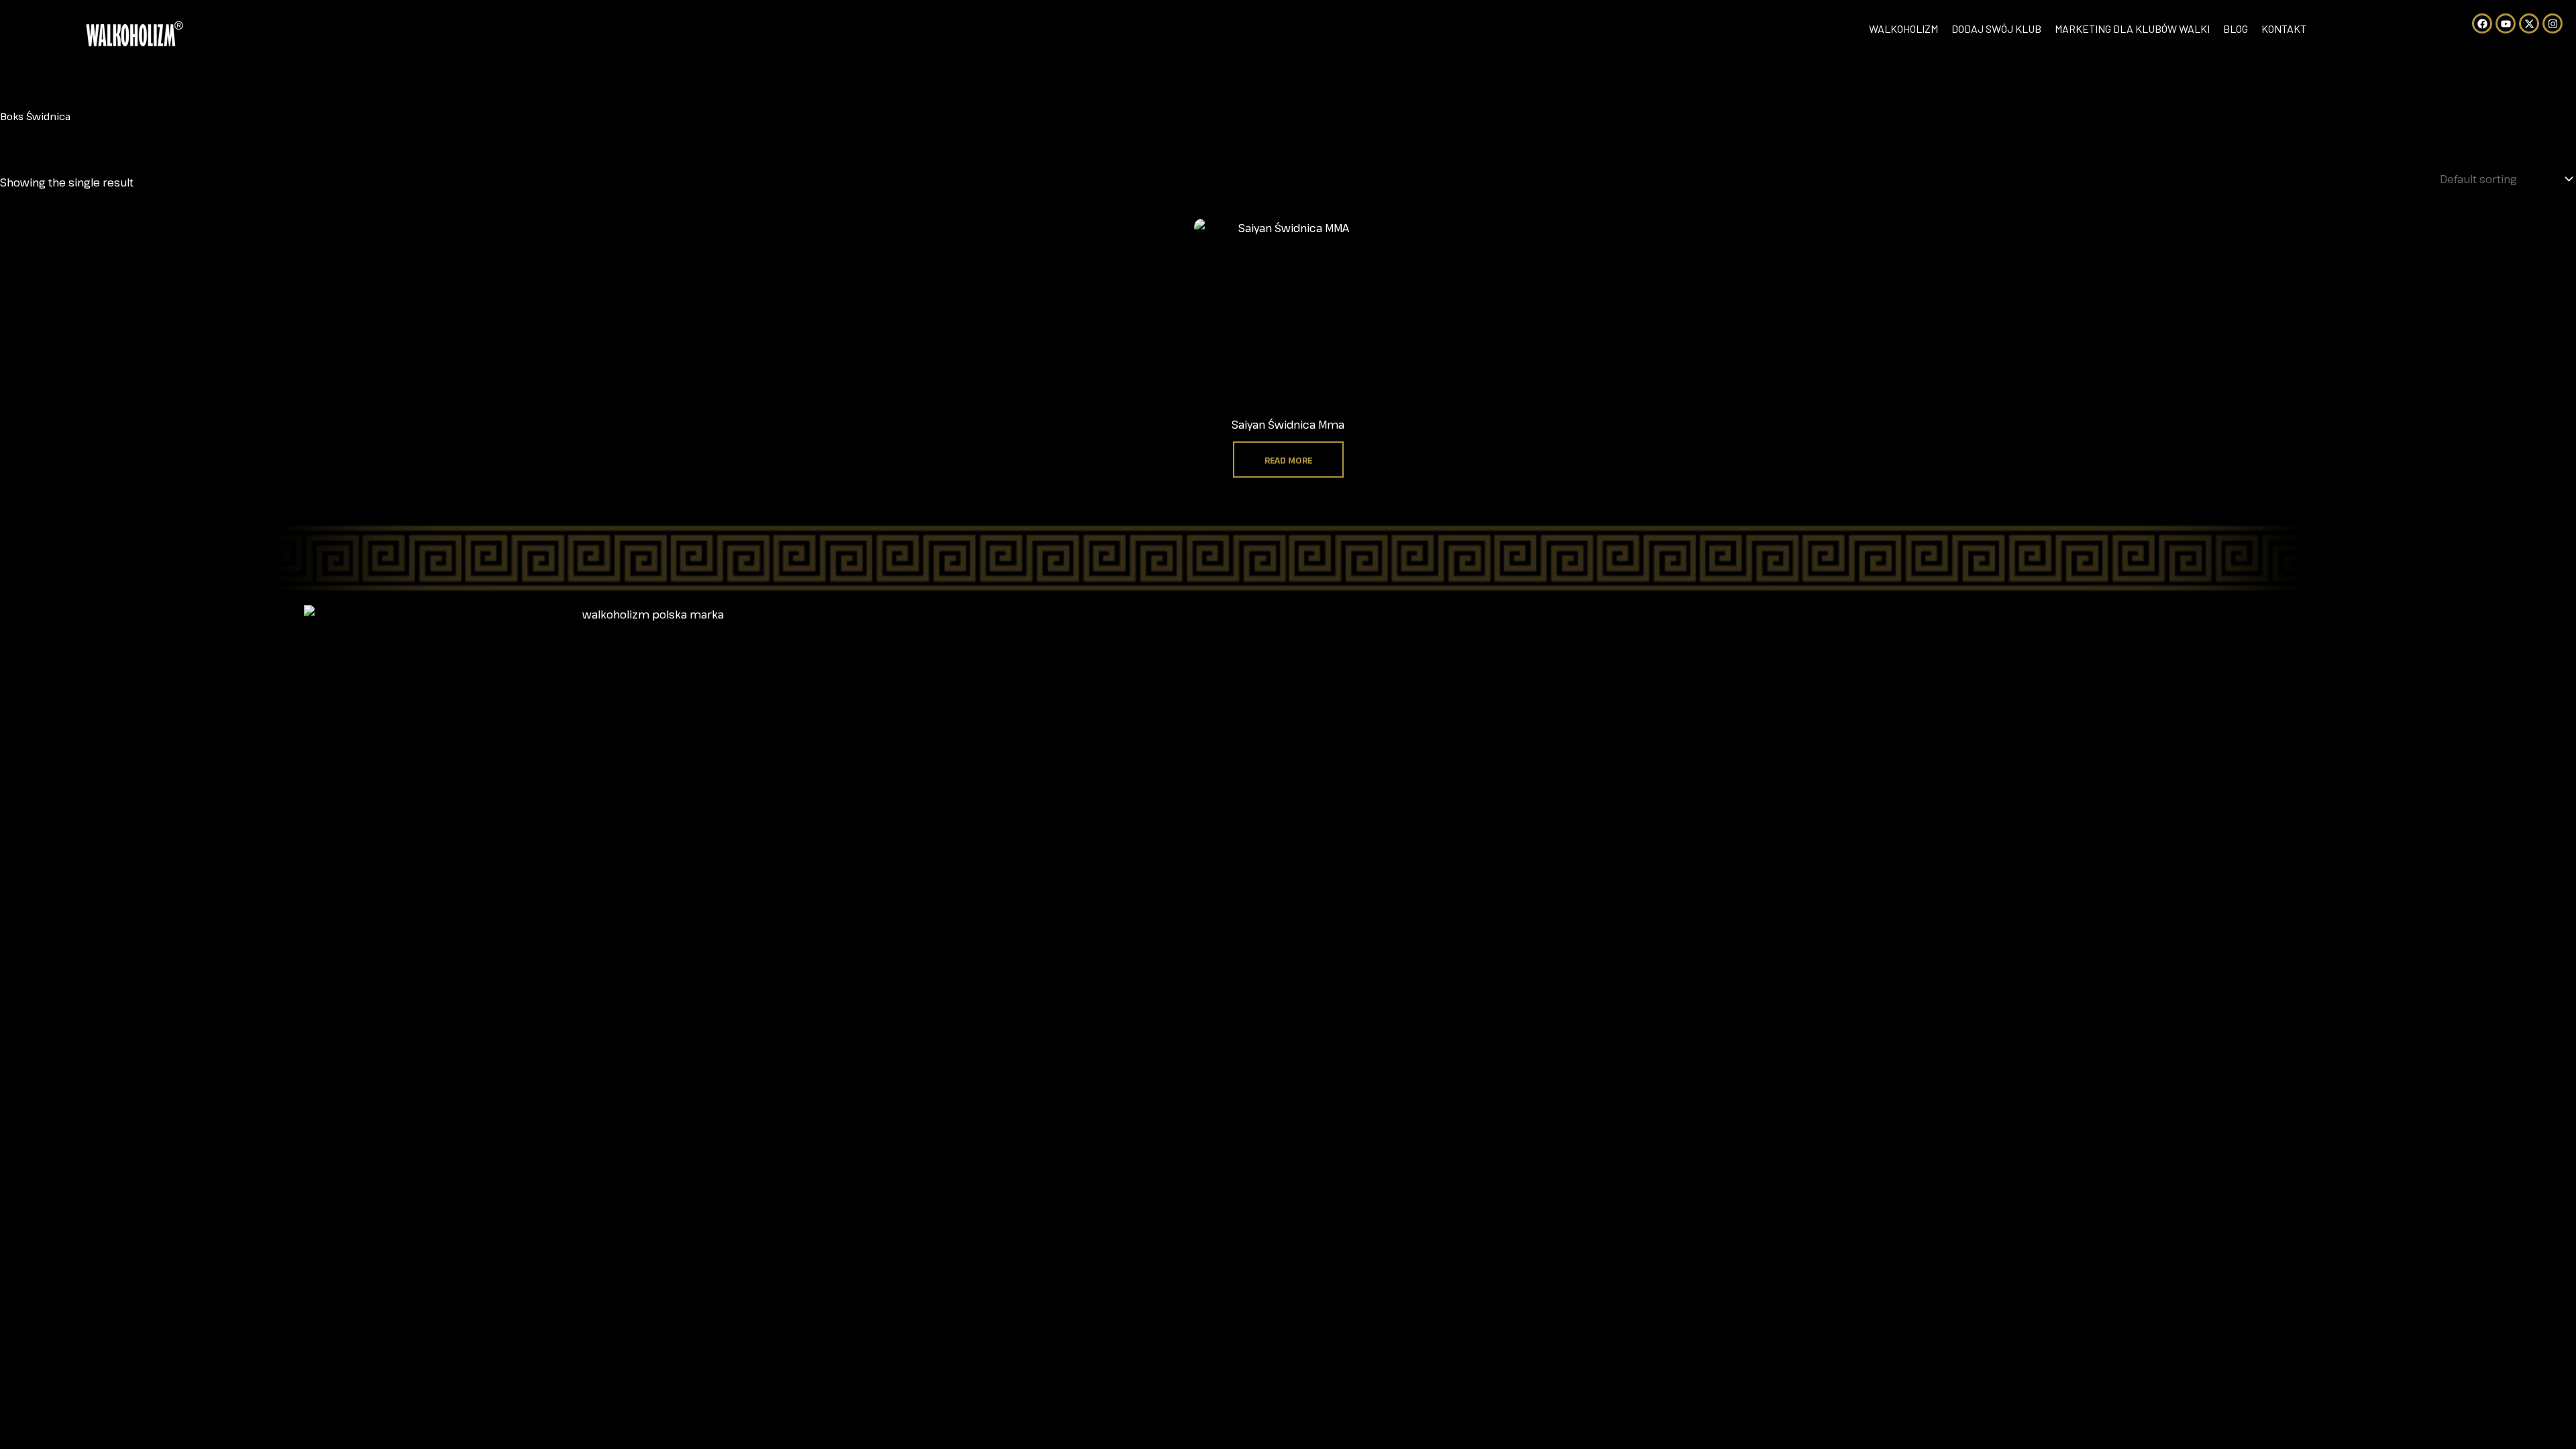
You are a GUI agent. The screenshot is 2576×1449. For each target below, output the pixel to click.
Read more (1288, 460)
